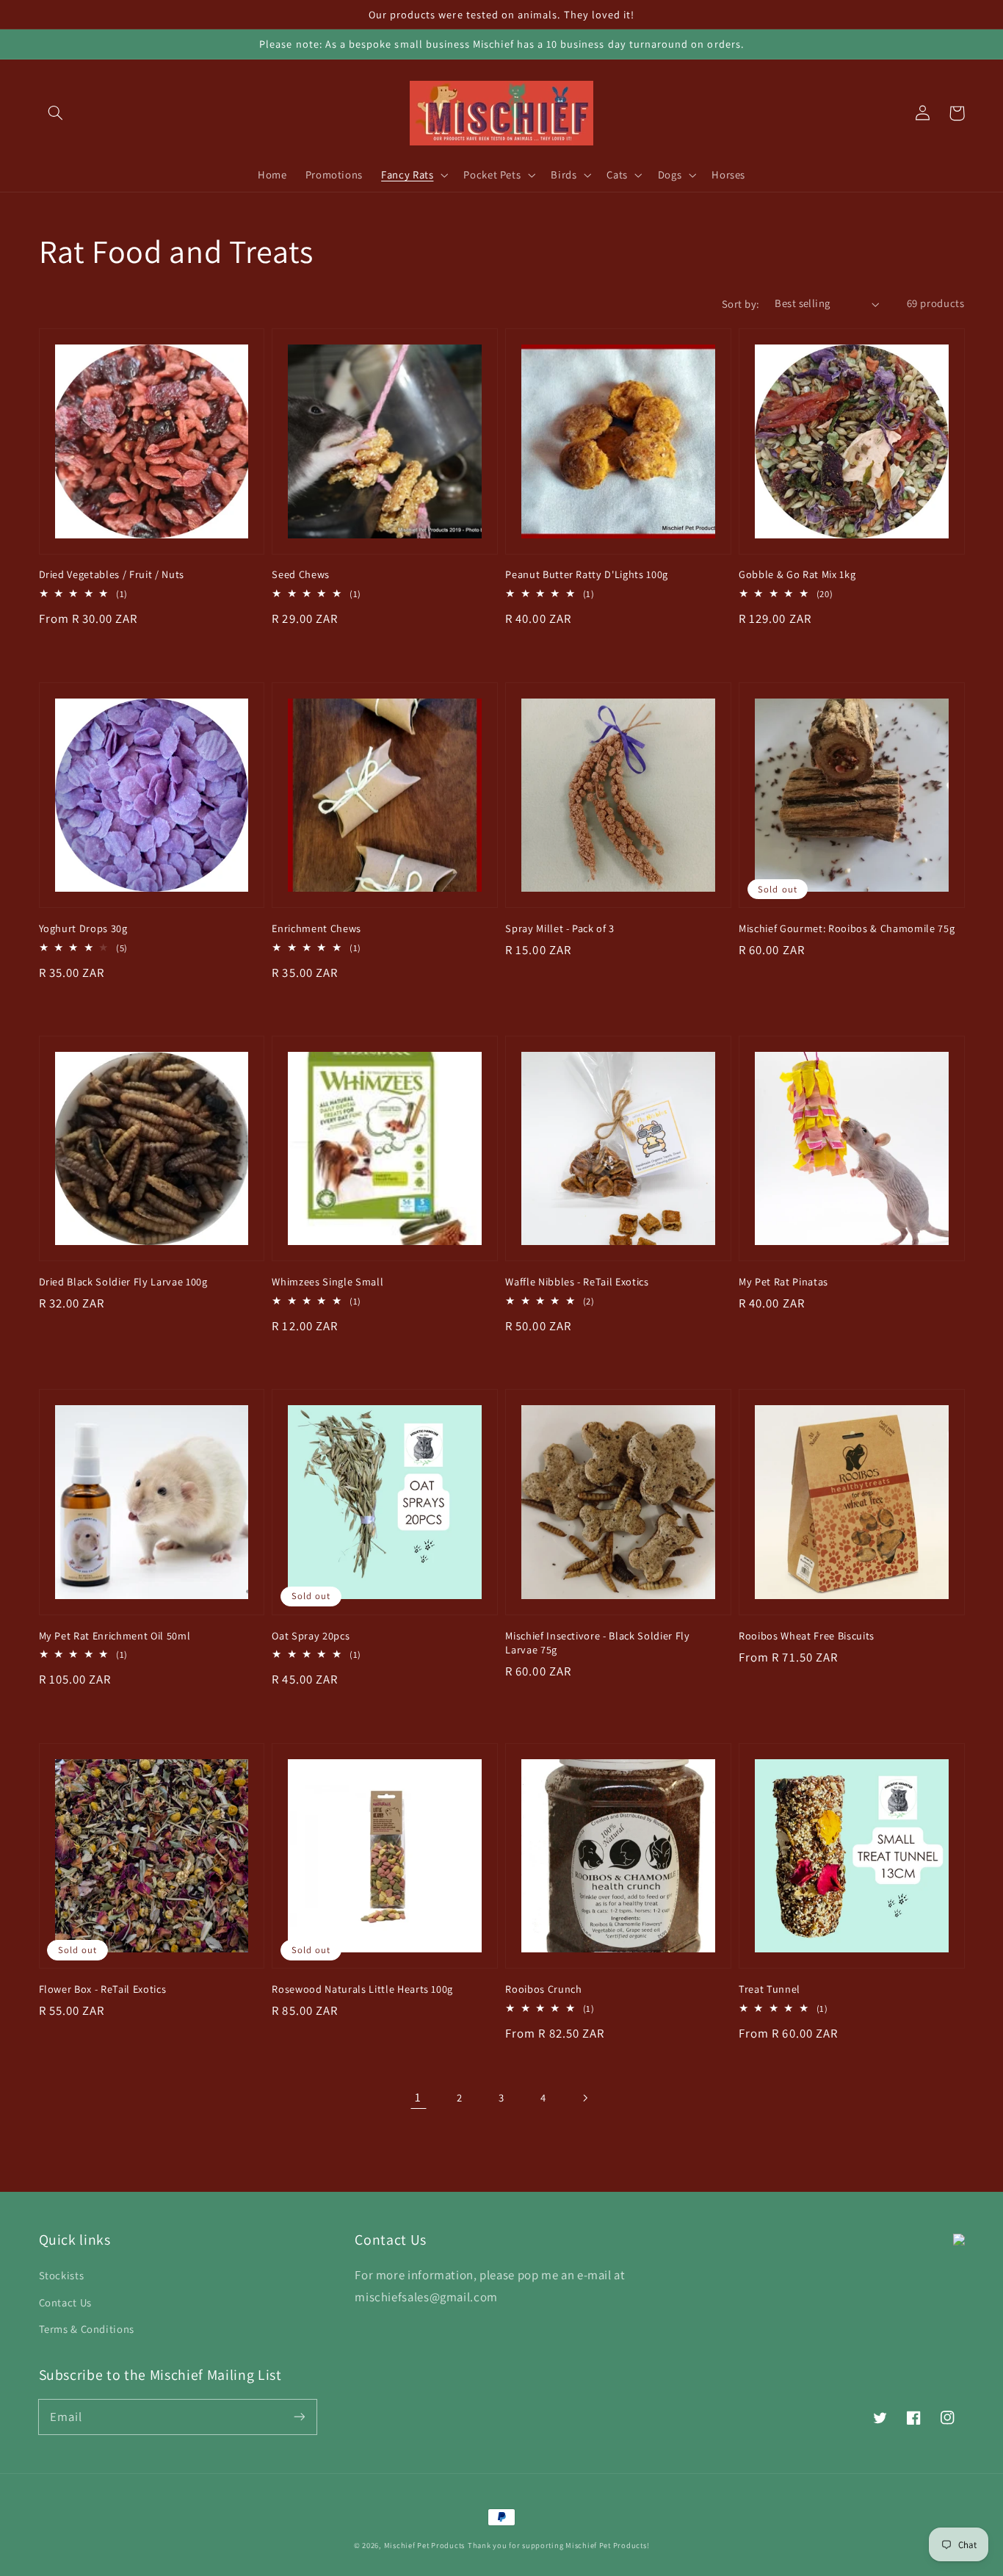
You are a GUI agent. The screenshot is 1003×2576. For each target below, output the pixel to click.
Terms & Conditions (87, 2329)
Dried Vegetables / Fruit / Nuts (112, 574)
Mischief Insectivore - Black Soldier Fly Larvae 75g (597, 1643)
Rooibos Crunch (543, 1989)
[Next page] (584, 2098)
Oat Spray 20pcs (311, 1635)
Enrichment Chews (316, 928)
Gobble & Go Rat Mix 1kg (797, 574)
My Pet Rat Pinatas (783, 1281)
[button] (56, 113)
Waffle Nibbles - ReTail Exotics (577, 1281)
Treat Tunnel (770, 1989)
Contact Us (65, 2302)
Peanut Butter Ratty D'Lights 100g (587, 574)
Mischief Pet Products (424, 2545)
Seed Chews (301, 574)
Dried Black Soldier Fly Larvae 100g (123, 1281)
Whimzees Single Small (327, 1281)
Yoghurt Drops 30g (83, 928)
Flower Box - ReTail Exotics (103, 1989)
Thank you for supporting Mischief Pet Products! (559, 2545)
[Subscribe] (299, 2417)
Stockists (62, 2275)
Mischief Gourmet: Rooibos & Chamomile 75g (847, 928)
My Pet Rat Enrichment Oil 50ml (115, 1635)
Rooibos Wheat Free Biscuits (807, 1635)
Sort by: (741, 304)
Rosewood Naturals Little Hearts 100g (362, 1989)
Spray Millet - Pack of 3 (560, 928)
